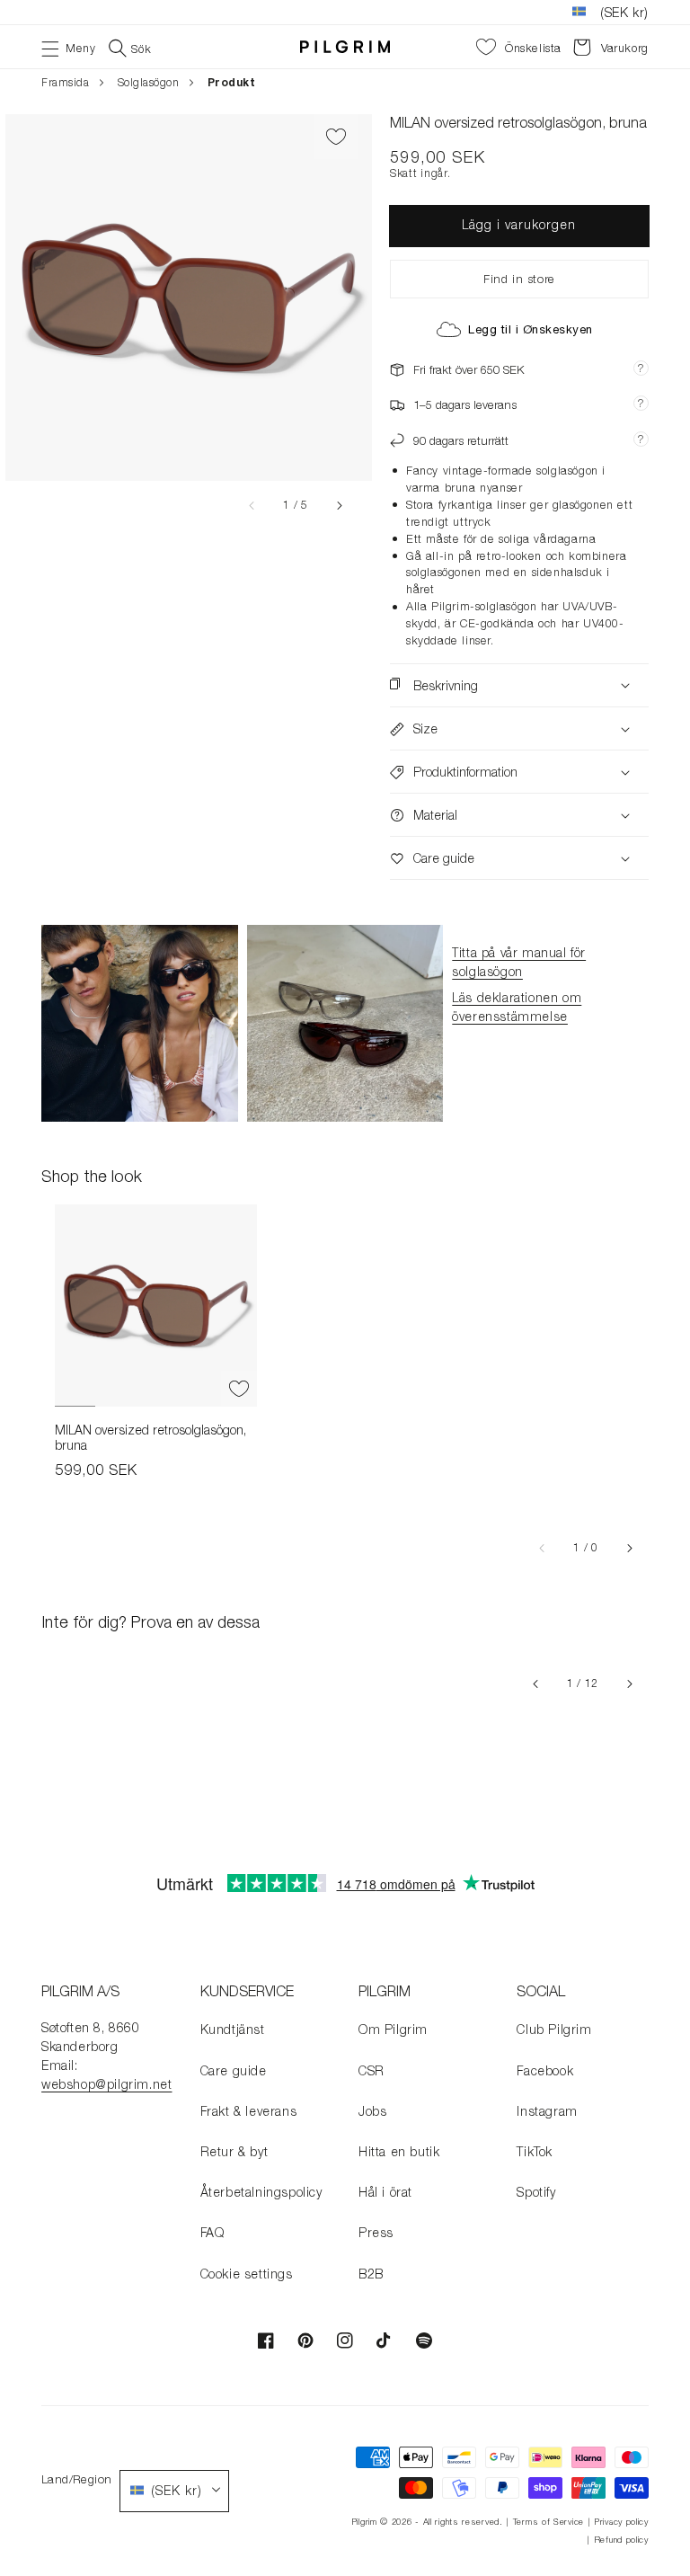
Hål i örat (385, 2192)
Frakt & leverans (249, 2111)
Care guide (234, 2070)
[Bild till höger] (339, 505)
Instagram (547, 2111)
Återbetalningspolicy (261, 2192)
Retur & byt (234, 2151)
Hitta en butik (399, 2151)
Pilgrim (364, 2522)
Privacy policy (621, 2522)
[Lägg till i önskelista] (336, 137)
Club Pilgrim (554, 2029)
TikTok (535, 2151)
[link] (140, 1023)
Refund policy (621, 2540)
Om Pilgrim (393, 2029)
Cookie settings (247, 2274)
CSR (372, 2070)
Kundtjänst (233, 2029)
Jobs (372, 2111)
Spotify (536, 2192)
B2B (371, 2274)
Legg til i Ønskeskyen (531, 329)
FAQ (212, 2232)
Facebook (545, 2070)
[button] (68, 47)
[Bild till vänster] (252, 505)
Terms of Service (548, 2522)
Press (376, 2232)
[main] (345, 963)
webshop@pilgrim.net (106, 2084)
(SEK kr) (624, 12)
